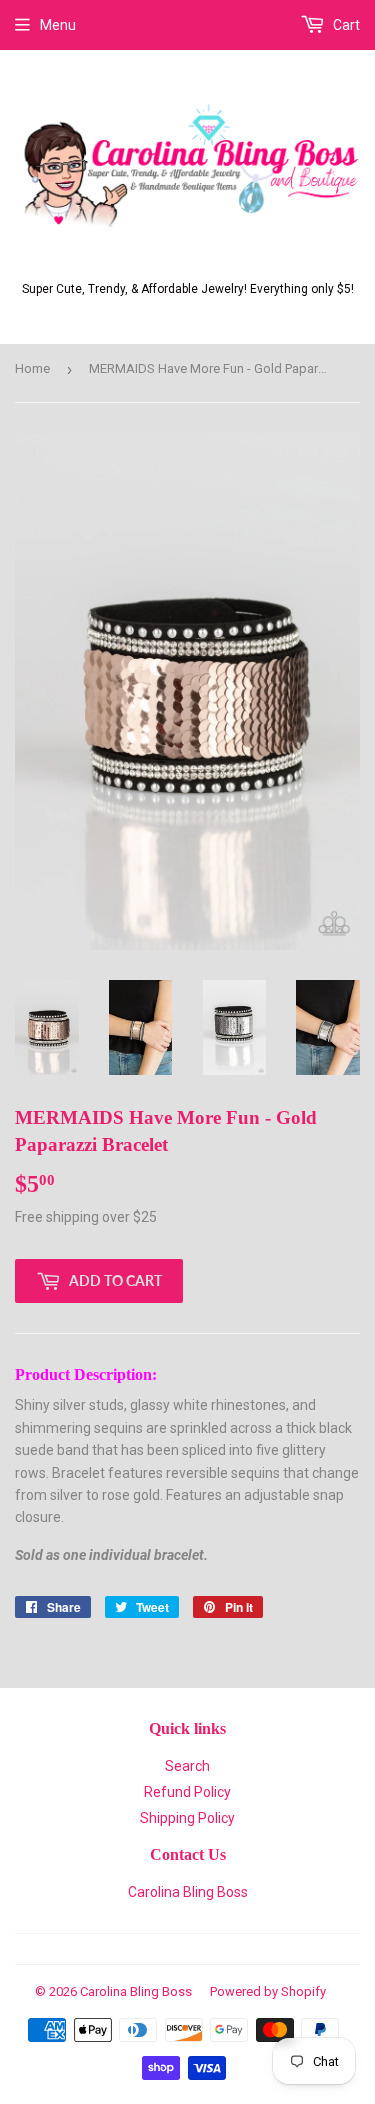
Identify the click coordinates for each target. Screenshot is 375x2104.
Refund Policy (187, 1792)
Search (187, 1766)
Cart (345, 25)
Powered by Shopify (268, 1991)
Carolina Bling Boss (188, 1892)
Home (32, 368)
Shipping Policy (187, 1818)
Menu (58, 25)
